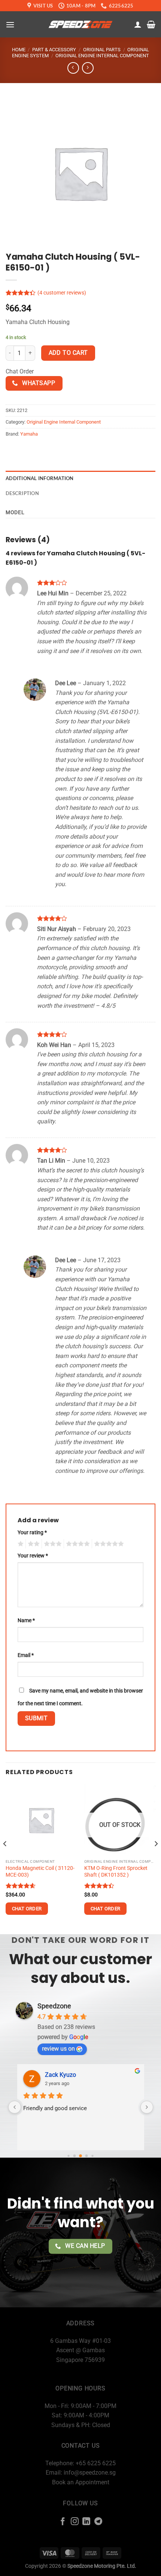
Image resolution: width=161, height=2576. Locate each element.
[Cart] (151, 24)
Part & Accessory (54, 50)
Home (19, 50)
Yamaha (29, 434)
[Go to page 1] (75, 2156)
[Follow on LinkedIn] (86, 2522)
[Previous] (5, 1858)
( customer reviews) (62, 293)
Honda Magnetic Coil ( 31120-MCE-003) (40, 1871)
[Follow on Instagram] (75, 2522)
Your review (33, 1556)
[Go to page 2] (80, 2156)
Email (26, 1655)
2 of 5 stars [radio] (33, 1544)
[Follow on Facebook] (63, 2522)
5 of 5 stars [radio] (108, 1544)
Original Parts (102, 50)
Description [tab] (22, 493)
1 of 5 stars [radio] (20, 1544)
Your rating (32, 1533)
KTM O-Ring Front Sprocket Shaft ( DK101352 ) (116, 1871)
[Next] (156, 1858)
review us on (58, 2049)
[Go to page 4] (92, 2156)
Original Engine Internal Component (102, 56)
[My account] (138, 24)
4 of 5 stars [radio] (77, 1544)
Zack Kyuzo (60, 2075)
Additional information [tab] (40, 478)
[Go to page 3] (87, 2156)
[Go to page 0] (68, 2156)
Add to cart (68, 353)
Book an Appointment (81, 2482)
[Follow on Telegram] (98, 2522)
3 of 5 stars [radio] (52, 1544)
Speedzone (54, 2006)
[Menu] (10, 25)
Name (26, 1620)
